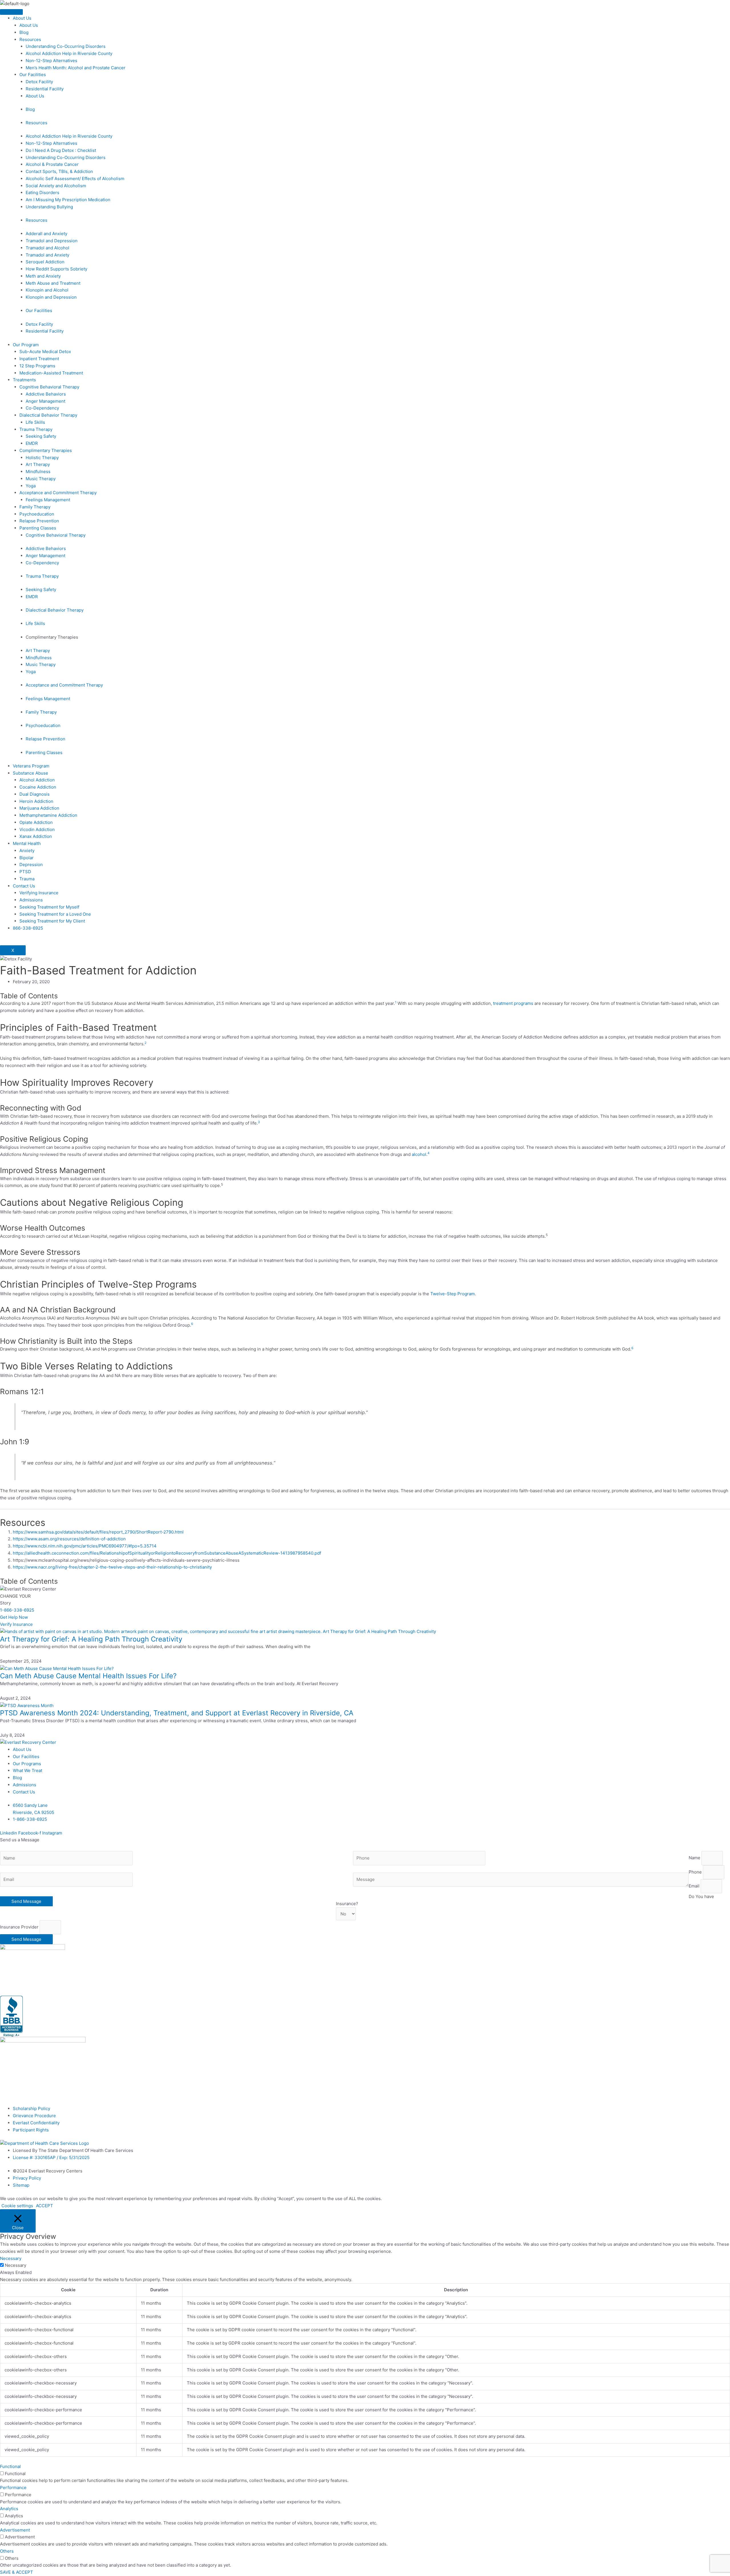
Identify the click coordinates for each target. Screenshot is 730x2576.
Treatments (24, 380)
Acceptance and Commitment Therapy (58, 493)
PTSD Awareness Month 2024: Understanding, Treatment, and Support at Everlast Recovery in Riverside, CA (177, 1713)
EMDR (32, 443)
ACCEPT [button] (44, 2206)
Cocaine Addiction (38, 787)
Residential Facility (45, 89)
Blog (24, 32)
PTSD (25, 872)
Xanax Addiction (36, 836)
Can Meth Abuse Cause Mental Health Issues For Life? (88, 1676)
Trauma (27, 879)
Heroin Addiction (36, 801)
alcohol (419, 1154)
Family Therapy (35, 507)
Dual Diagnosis (35, 794)
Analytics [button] (9, 2509)
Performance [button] (13, 2488)
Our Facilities (33, 75)
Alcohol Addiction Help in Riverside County (69, 53)
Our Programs (27, 1764)
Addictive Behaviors (46, 394)
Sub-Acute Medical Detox (45, 352)
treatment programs (513, 1003)
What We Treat (28, 1770)
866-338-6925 (28, 928)
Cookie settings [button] (17, 2206)
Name (695, 1858)
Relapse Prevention (39, 521)
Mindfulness (38, 472)
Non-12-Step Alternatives (51, 61)
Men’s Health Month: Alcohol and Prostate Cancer (76, 68)
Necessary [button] (11, 2258)
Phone (696, 1872)
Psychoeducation (37, 514)
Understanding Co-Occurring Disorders (66, 46)
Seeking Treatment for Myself (49, 907)
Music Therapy (41, 479)
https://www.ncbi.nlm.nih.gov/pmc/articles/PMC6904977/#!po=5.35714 (85, 1546)
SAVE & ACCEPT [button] (17, 2572)
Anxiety (27, 851)
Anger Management (45, 401)
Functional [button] (10, 2466)
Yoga (31, 486)
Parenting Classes (38, 528)
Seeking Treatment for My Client (52, 921)
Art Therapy (38, 464)
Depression (31, 865)
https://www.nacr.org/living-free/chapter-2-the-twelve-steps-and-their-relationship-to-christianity (112, 1567)
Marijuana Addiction (39, 808)
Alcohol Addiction (37, 780)
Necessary (16, 2265)
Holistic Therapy (42, 458)
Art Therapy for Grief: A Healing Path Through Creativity (91, 1639)
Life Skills (35, 422)
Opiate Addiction (36, 822)
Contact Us (24, 886)
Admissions (31, 900)
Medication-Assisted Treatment (51, 373)
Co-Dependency (42, 408)
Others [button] (7, 2551)
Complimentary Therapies (46, 450)
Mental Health (27, 843)
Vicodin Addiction (37, 829)
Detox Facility (39, 82)
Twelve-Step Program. (453, 1294)
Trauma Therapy (36, 429)
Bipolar (27, 858)
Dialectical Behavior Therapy (48, 415)
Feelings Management (48, 500)
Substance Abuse (31, 773)
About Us (22, 18)
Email (695, 1886)
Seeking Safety (41, 436)
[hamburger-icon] (11, 12)
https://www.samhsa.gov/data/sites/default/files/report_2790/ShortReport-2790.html (98, 1532)
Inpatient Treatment (39, 359)
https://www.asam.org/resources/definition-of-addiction (69, 1539)
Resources (30, 39)
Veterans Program (31, 766)
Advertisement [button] (15, 2530)
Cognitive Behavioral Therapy (49, 387)
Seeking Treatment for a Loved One (55, 914)
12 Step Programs (37, 366)
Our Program (26, 345)
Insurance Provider (20, 1927)
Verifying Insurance (39, 893)
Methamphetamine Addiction (48, 815)
